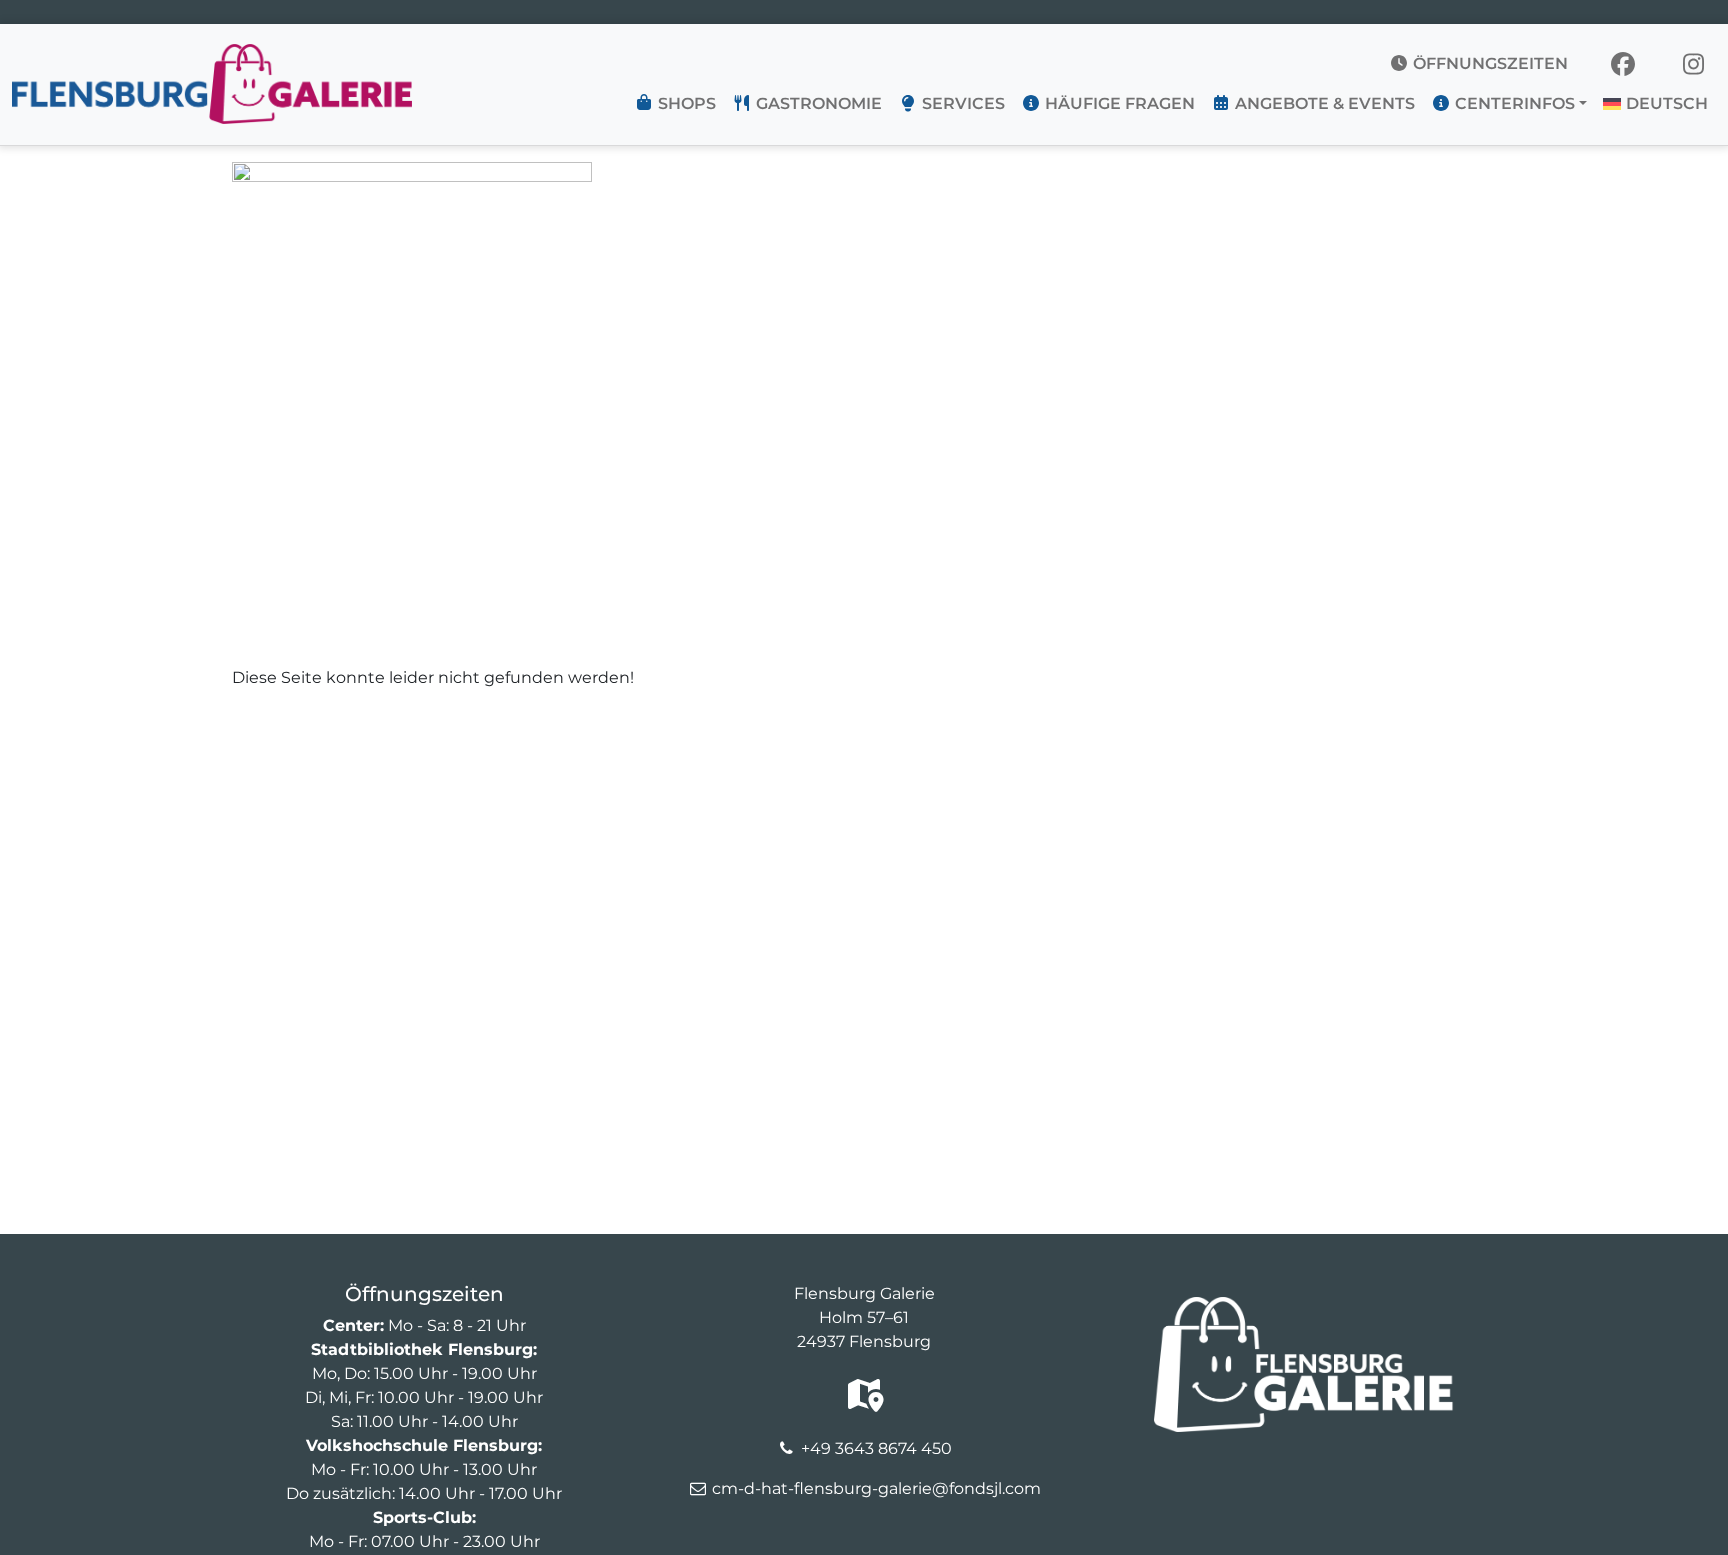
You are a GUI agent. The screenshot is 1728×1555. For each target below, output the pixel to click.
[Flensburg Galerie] (212, 56)
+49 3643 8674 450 (876, 1448)
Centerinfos (1513, 103)
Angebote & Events (1323, 103)
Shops (685, 103)
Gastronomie (817, 103)
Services (961, 103)
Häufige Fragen (1118, 103)
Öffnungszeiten (1488, 63)
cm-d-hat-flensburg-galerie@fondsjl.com (876, 1488)
